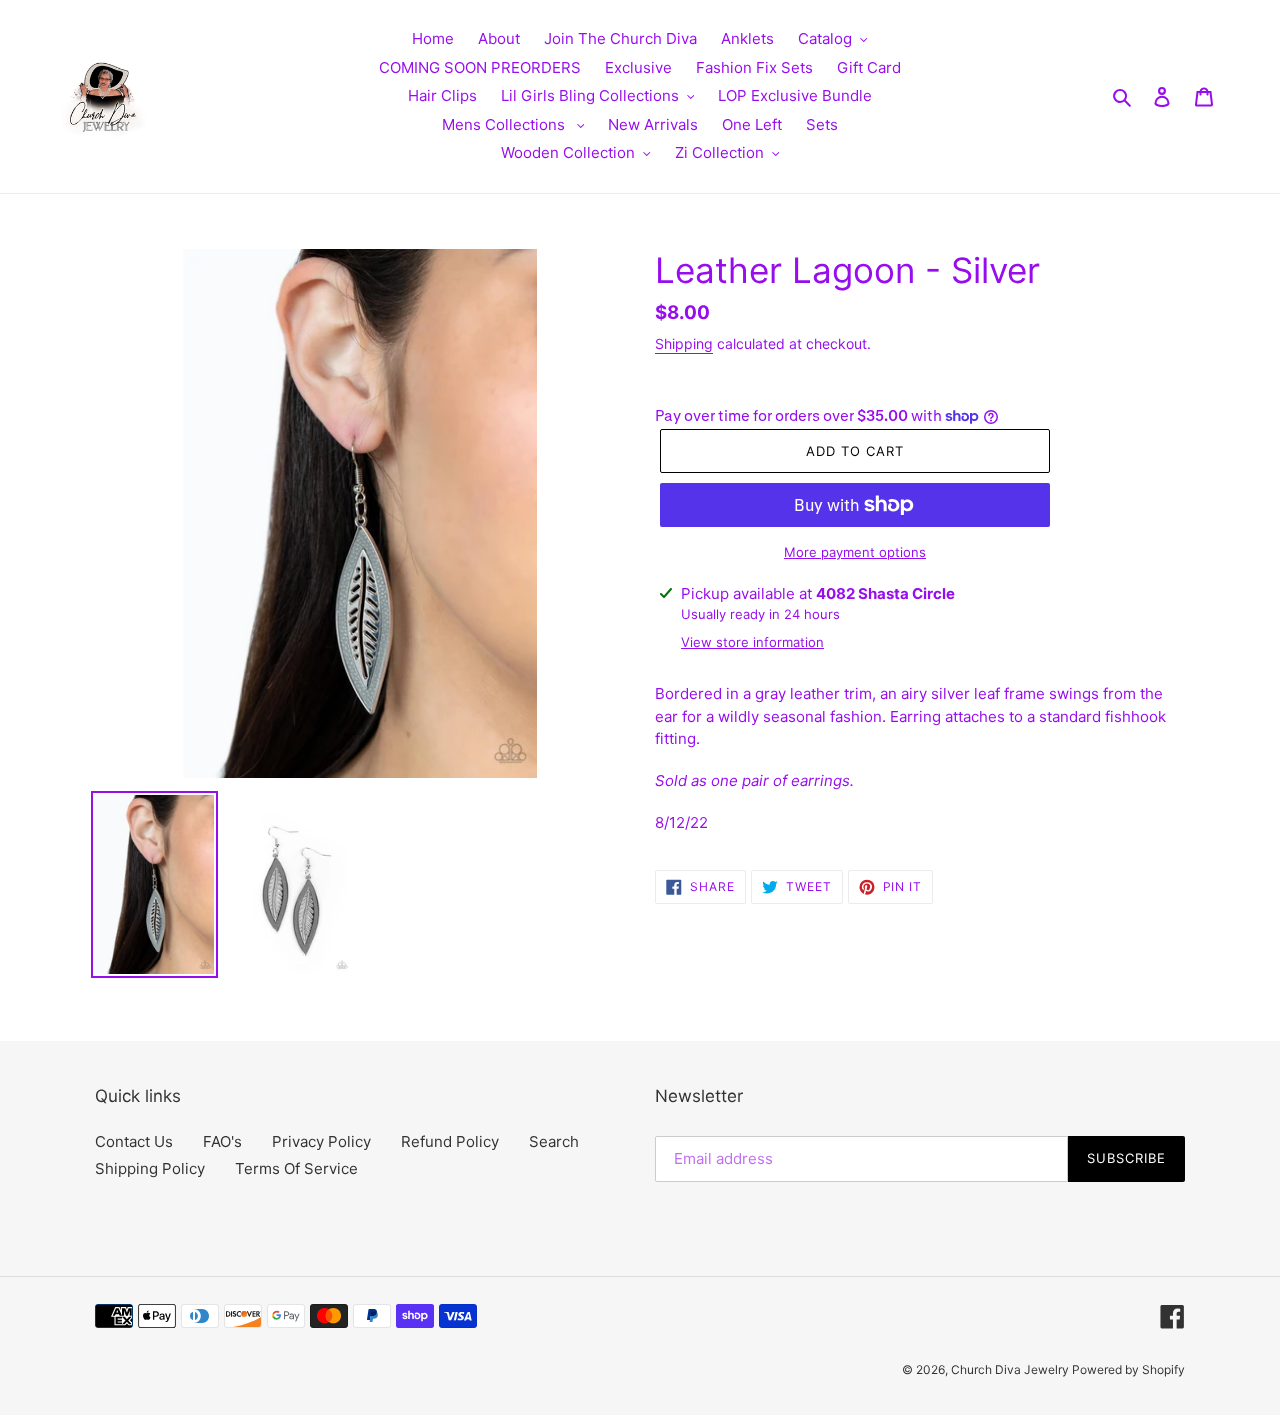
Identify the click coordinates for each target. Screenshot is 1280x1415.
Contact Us (134, 1141)
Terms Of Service (296, 1168)
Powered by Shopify (1128, 1369)
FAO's (222, 1141)
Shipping (684, 343)
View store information (752, 642)
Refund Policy (450, 1141)
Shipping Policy (150, 1168)
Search (554, 1141)
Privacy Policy (321, 1141)
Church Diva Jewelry (1011, 1369)
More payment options (855, 552)
